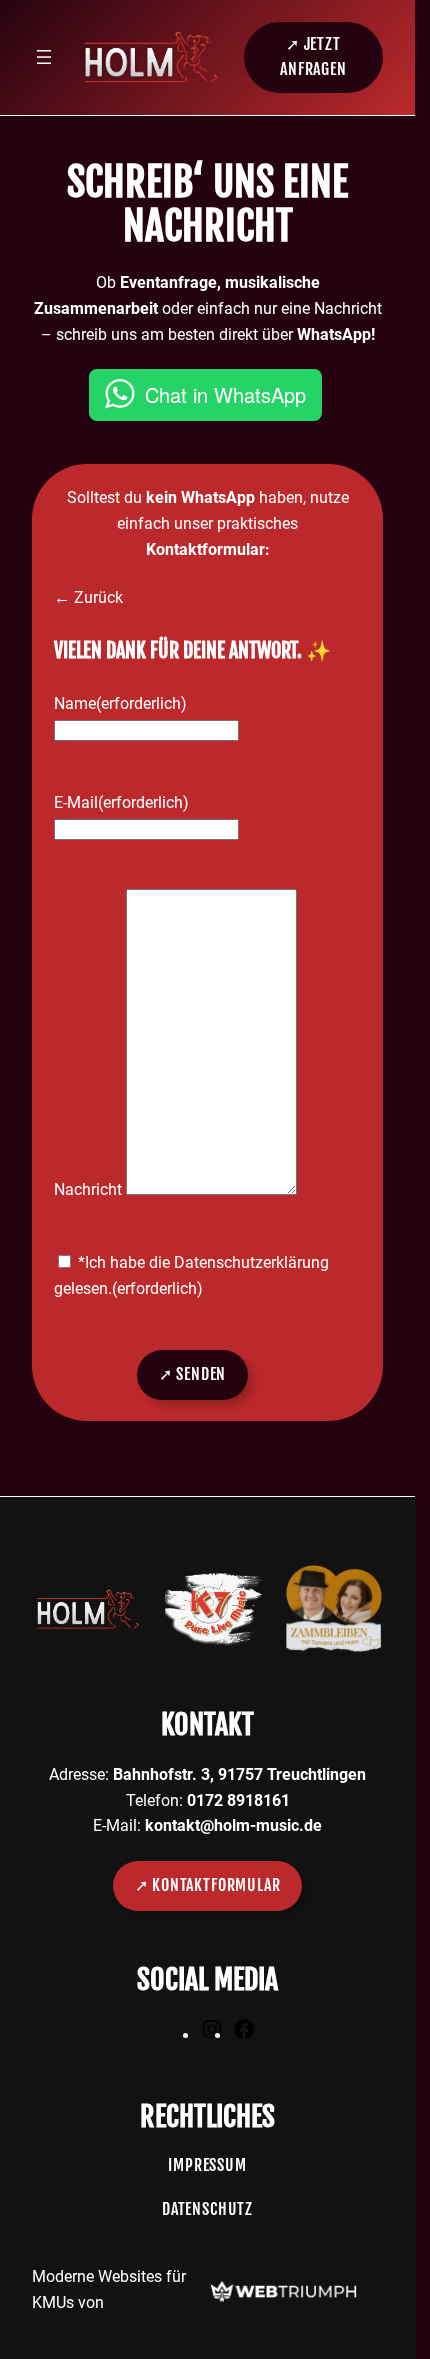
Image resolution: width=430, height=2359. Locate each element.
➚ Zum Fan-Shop (98, 436)
